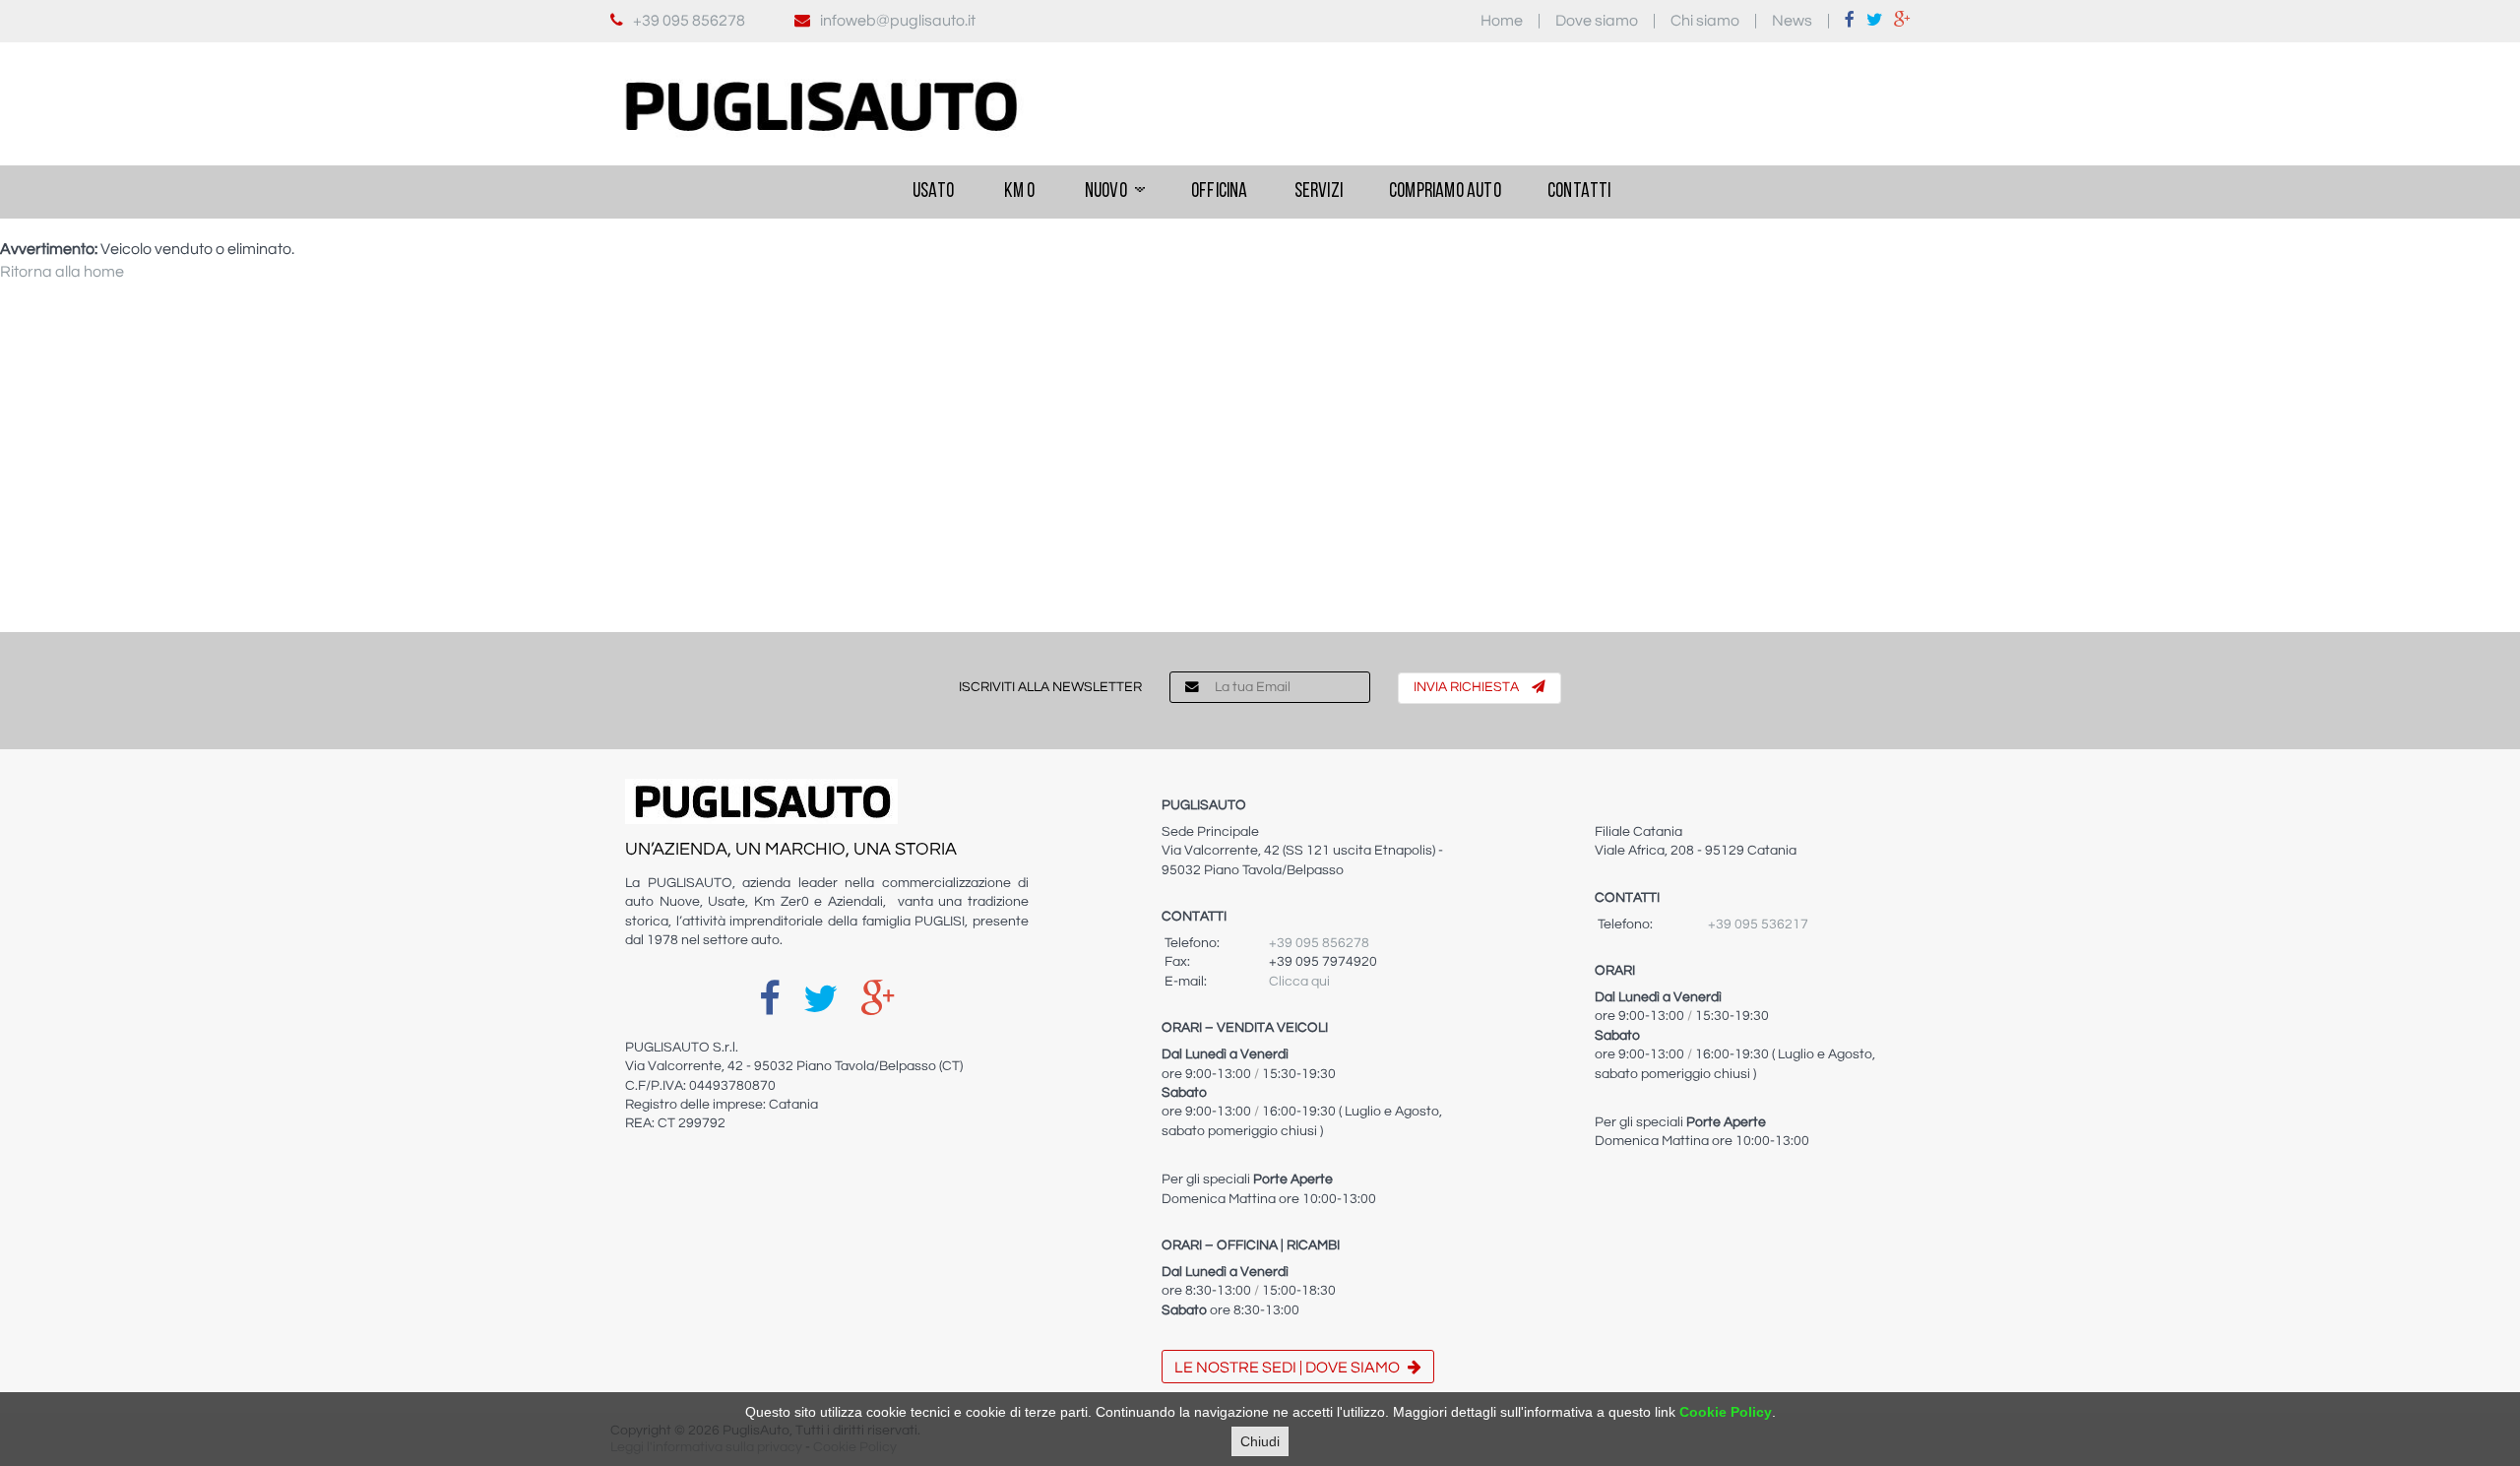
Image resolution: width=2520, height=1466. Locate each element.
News (1792, 21)
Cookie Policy (1726, 1412)
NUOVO (1106, 191)
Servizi (1319, 191)
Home (1502, 21)
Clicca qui (1299, 982)
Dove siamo (1597, 21)
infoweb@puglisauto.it (898, 21)
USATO (931, 191)
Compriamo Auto (1445, 191)
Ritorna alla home (62, 272)
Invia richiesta (1468, 687)
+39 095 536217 (1758, 924)
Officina (1220, 191)
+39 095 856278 (689, 21)
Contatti (1579, 191)
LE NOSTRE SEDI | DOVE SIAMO (1289, 1368)
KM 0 (1018, 191)
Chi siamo (1705, 21)
